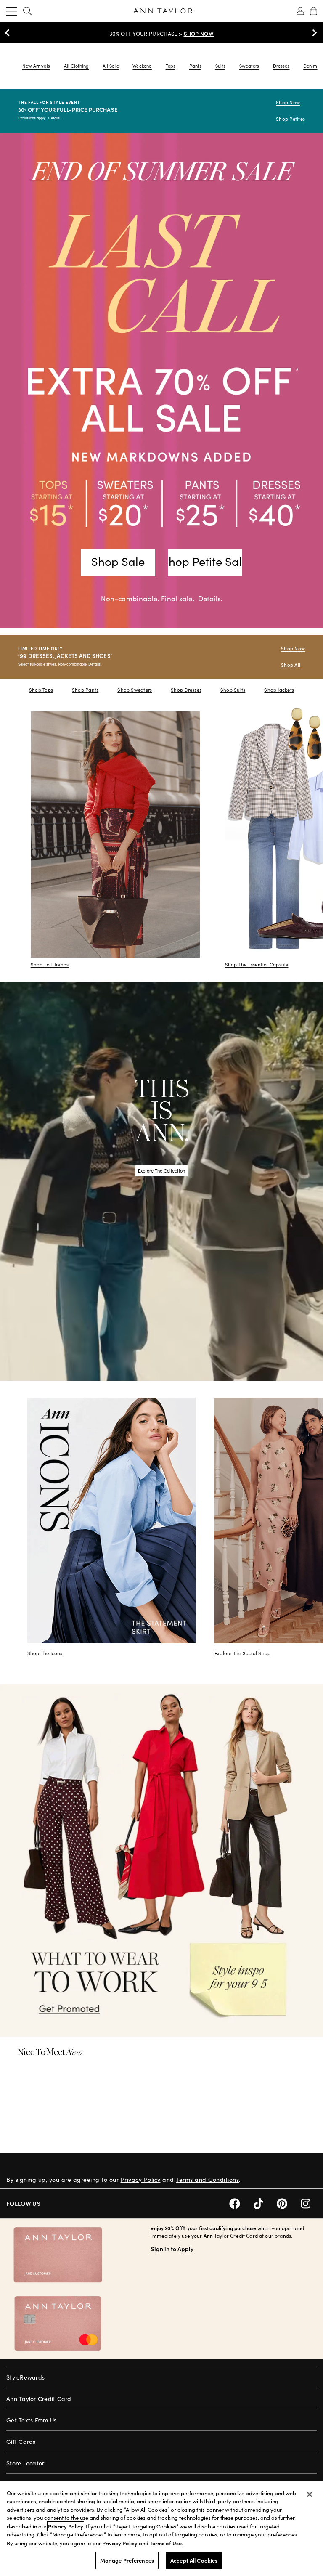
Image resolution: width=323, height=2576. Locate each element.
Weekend (142, 66)
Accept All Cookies (194, 2560)
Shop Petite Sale (205, 561)
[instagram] (309, 2203)
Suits (220, 66)
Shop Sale (118, 561)
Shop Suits (233, 690)
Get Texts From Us (31, 2420)
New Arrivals (36, 66)
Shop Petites (290, 119)
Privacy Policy (141, 2179)
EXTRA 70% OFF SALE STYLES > (161, 34)
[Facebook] (241, 2203)
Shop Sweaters (135, 690)
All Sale (111, 66)
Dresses (281, 66)
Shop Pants (85, 690)
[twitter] (265, 2203)
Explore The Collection (161, 1171)
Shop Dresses (186, 690)
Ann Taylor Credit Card (39, 2399)
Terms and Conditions (207, 2179)
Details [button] (209, 598)
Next (312, 33)
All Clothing (77, 66)
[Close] (310, 2494)
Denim (310, 66)
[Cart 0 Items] (314, 11)
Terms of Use (166, 2543)
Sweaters (249, 66)
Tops (171, 66)
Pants (195, 66)
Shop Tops (41, 690)
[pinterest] (289, 2203)
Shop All (291, 665)
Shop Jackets (279, 690)
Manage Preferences (127, 2560)
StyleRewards (25, 2377)
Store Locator (25, 2463)
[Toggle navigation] (12, 11)
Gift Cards (21, 2442)
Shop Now (288, 102)
